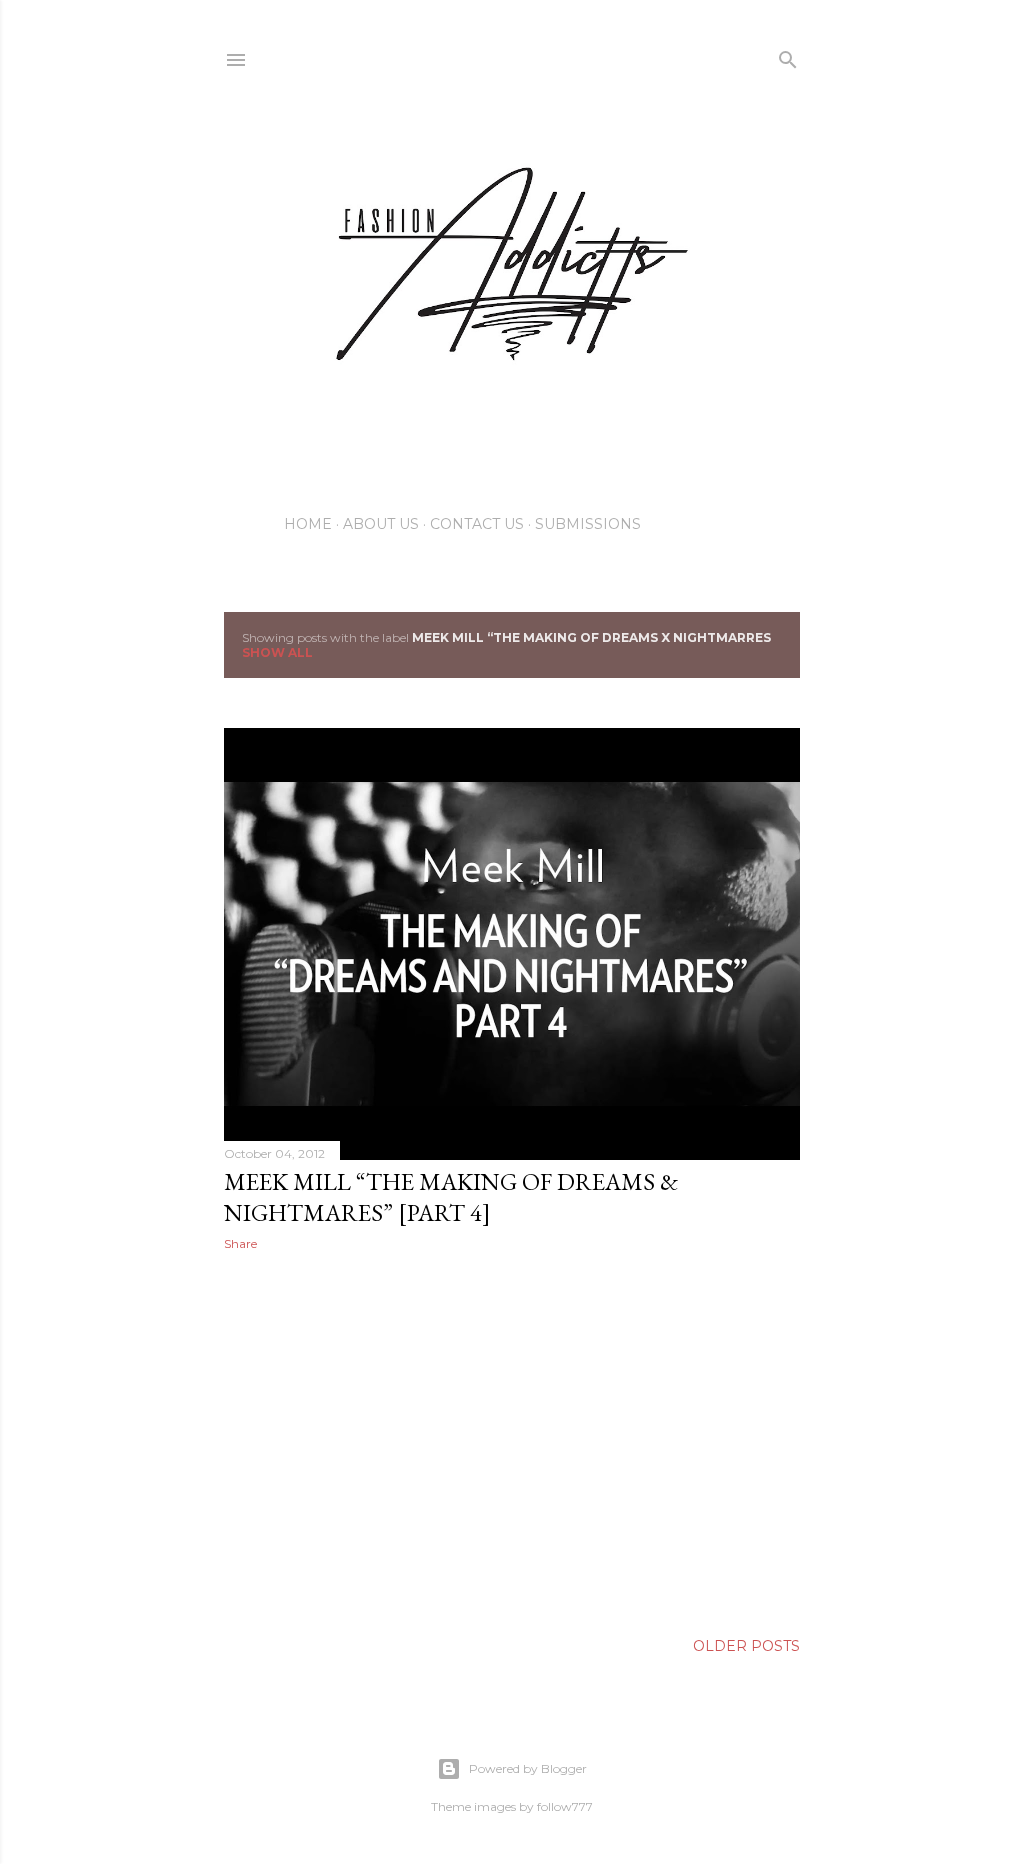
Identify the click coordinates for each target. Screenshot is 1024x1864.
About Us (381, 524)
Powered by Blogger (528, 1768)
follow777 (565, 1806)
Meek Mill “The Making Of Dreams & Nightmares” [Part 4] (451, 1197)
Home (308, 524)
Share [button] (240, 1243)
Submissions (588, 524)
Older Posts (746, 1646)
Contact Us (477, 524)
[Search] (788, 55)
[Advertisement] (512, 1441)
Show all (277, 652)
